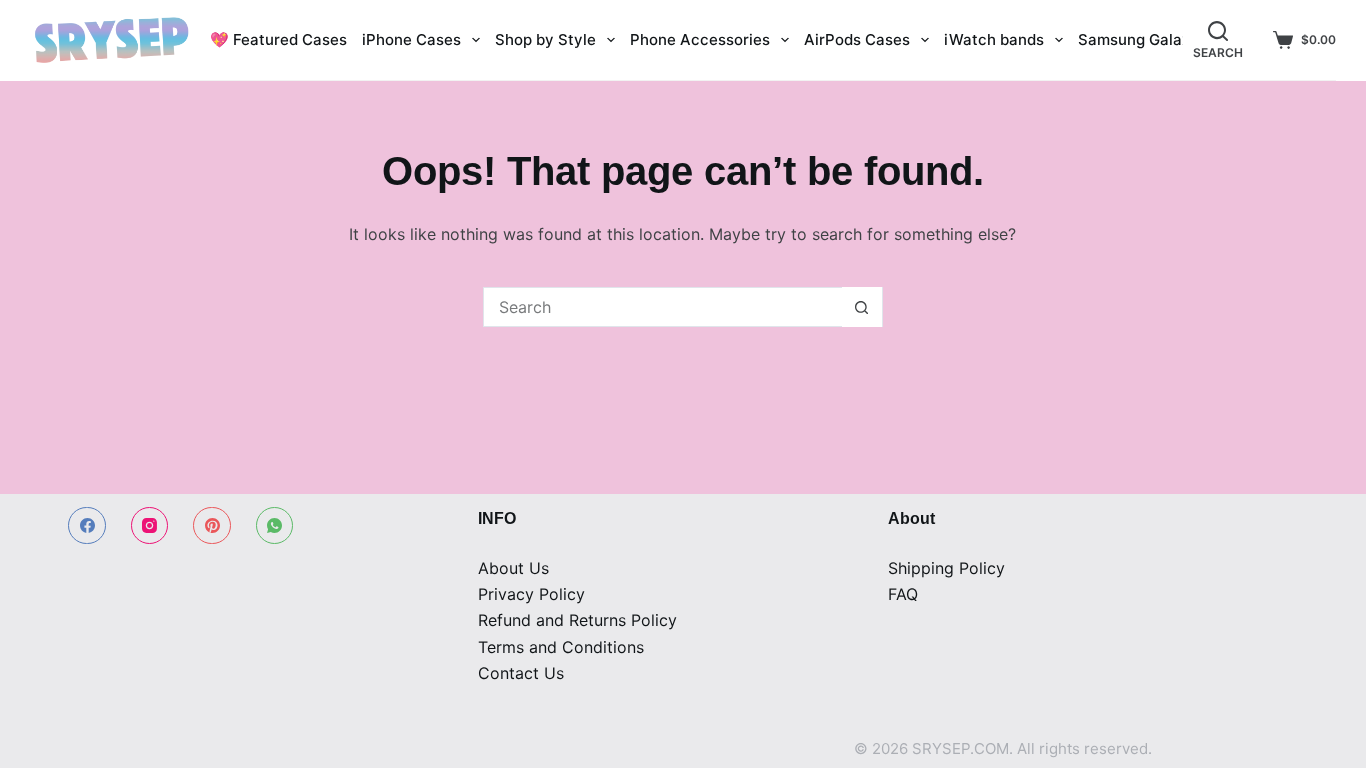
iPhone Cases (411, 39)
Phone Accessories (700, 39)
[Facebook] (87, 526)
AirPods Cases (857, 39)
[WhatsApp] (275, 526)
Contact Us (521, 673)
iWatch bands (994, 39)
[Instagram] (150, 526)
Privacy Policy (531, 594)
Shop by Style (545, 39)
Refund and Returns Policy (577, 620)
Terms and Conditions (561, 647)
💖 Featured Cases (278, 39)
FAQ (903, 594)
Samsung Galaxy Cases (1163, 39)
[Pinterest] (212, 526)
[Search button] (862, 307)
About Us (513, 568)
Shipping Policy (946, 568)
